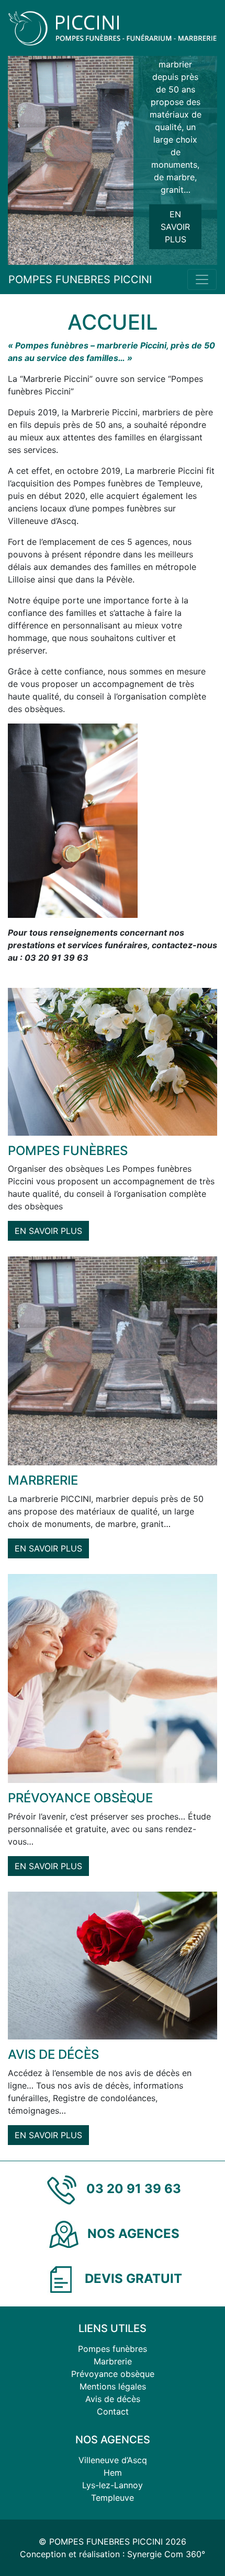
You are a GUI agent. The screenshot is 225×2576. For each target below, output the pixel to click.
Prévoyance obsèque (113, 2374)
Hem (113, 2473)
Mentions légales (113, 2386)
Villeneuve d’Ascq (113, 2460)
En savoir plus (175, 227)
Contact (113, 2411)
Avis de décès (113, 2399)
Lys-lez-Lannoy (113, 2485)
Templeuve (113, 2498)
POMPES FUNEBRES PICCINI (80, 279)
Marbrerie (113, 2361)
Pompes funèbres (113, 2349)
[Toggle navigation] (202, 279)
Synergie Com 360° (166, 2554)
